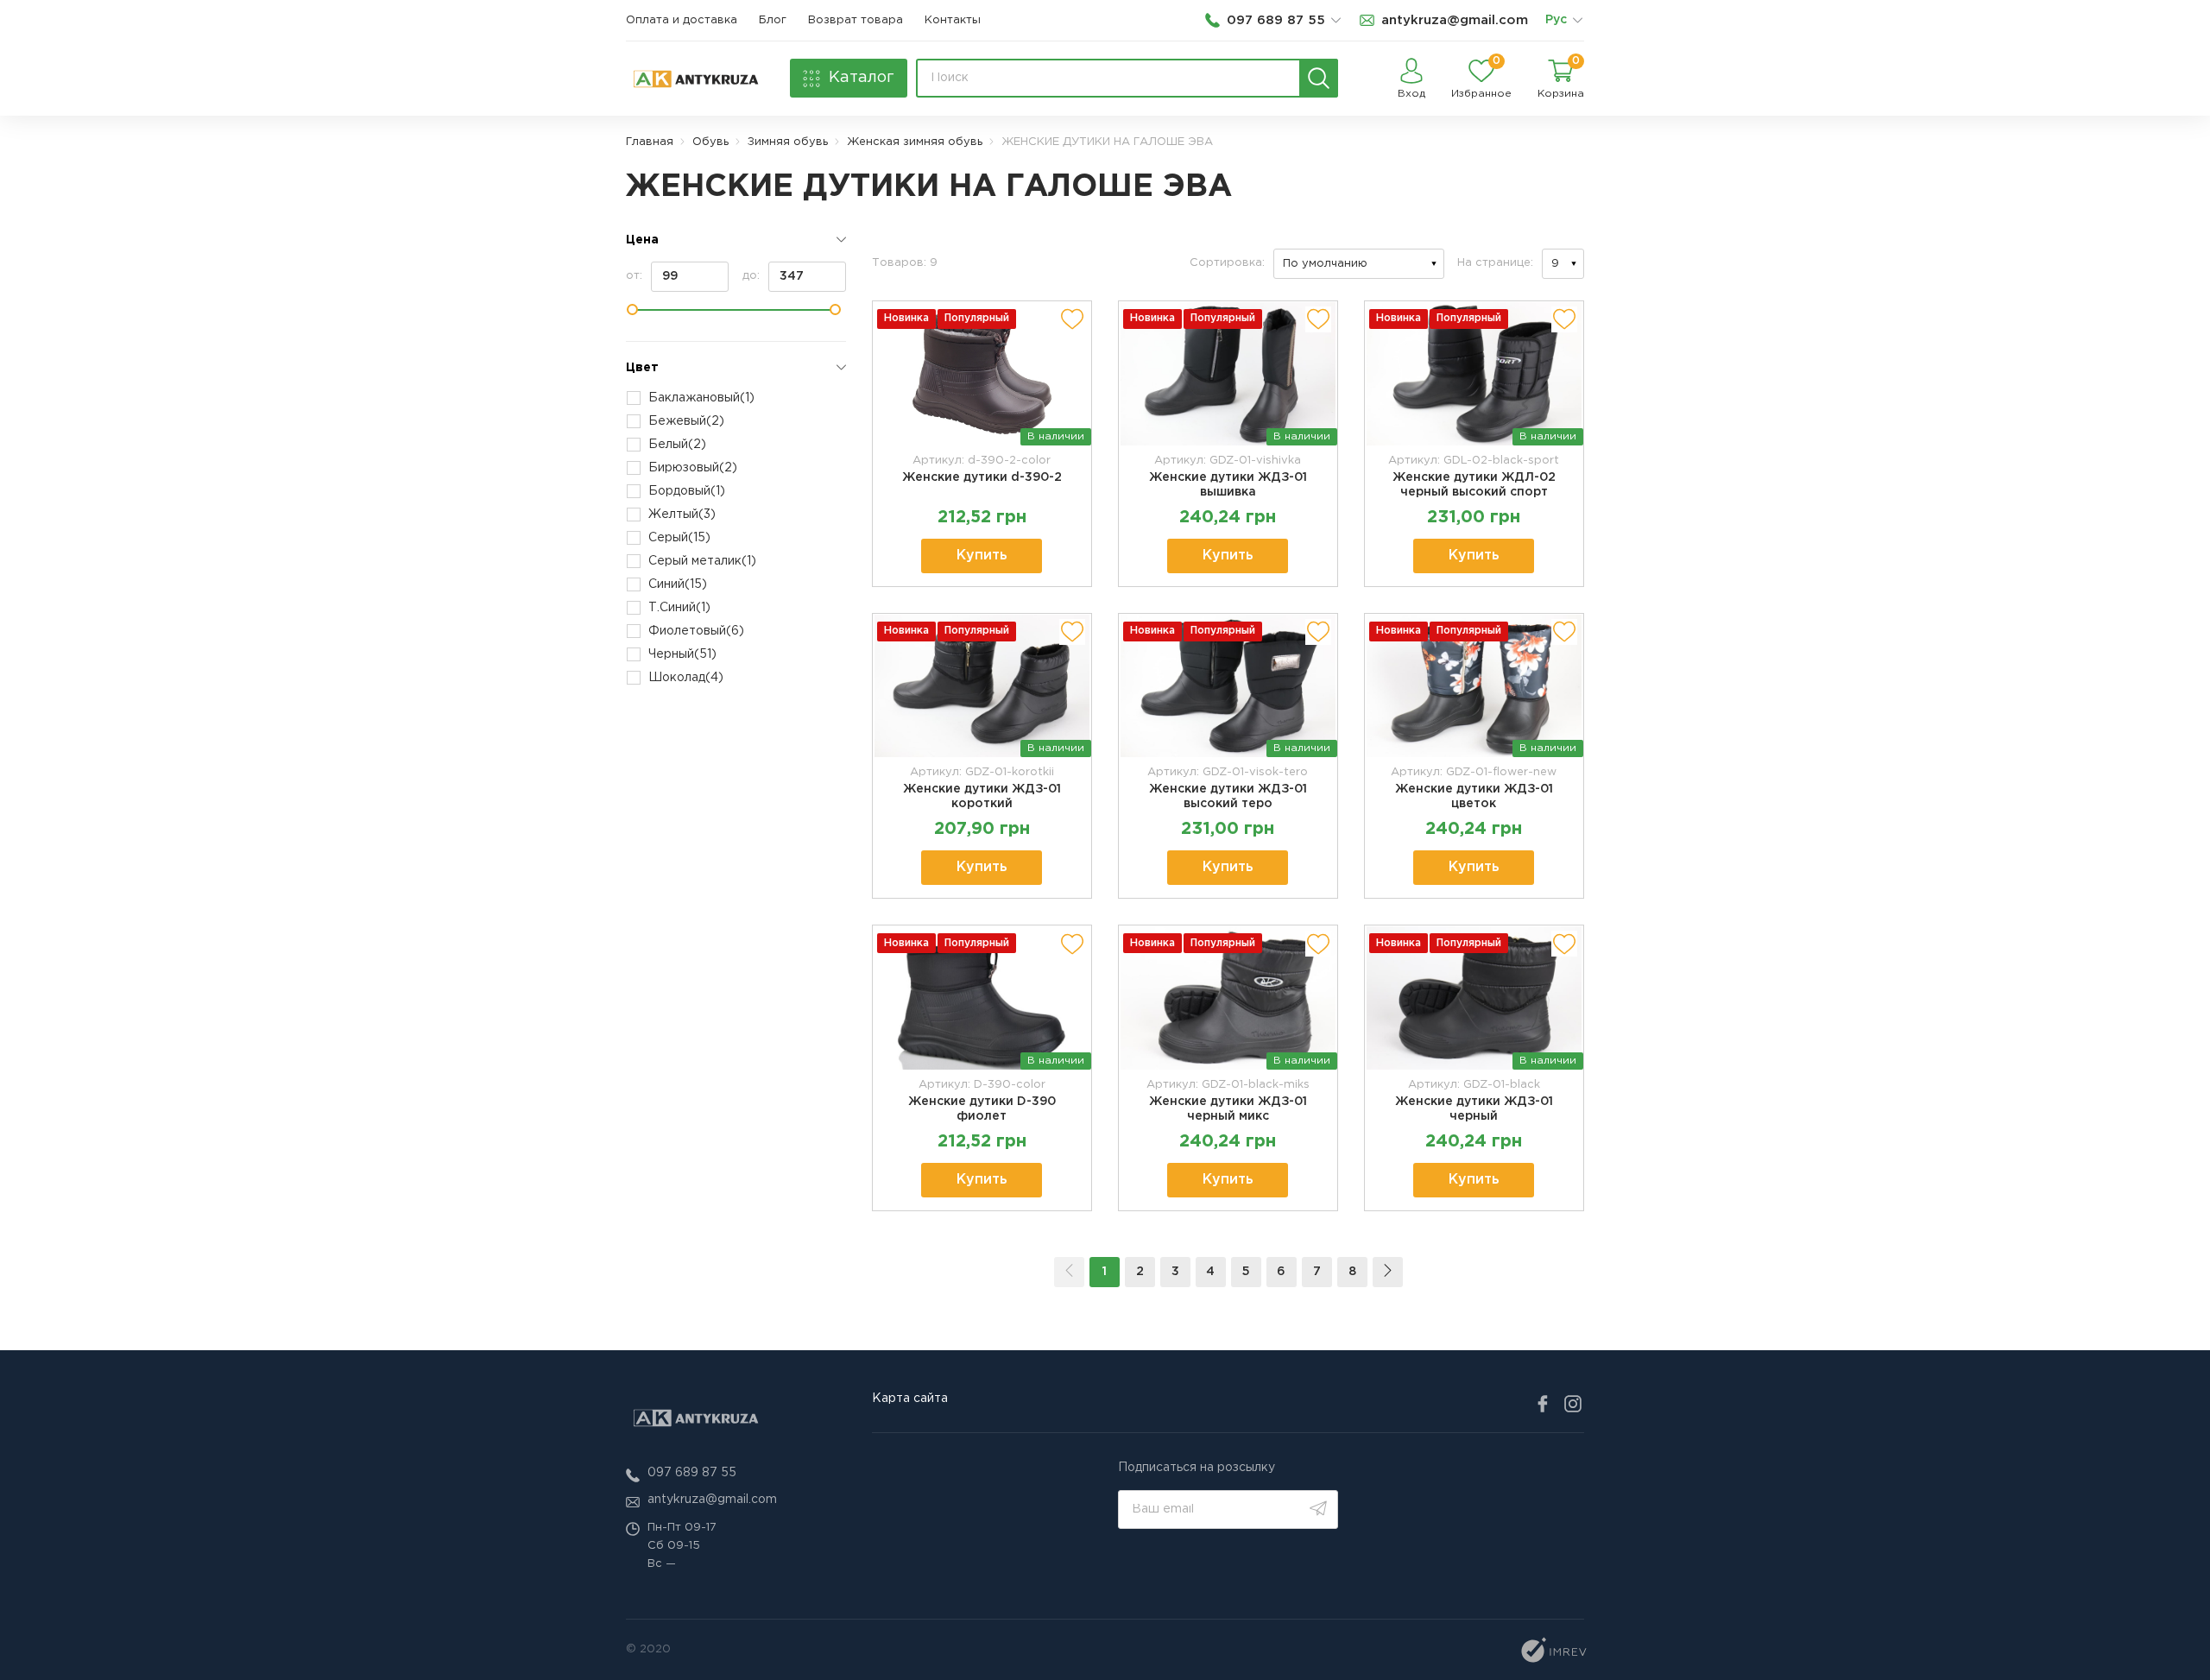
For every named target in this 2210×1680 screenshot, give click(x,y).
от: (634, 276)
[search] (1319, 78)
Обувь (710, 142)
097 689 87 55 (692, 1473)
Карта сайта (910, 1399)
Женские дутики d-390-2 (982, 477)
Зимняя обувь (788, 142)
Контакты (953, 20)
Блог (773, 20)
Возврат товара (856, 20)
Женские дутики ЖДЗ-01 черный (1474, 1109)
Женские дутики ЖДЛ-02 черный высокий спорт (1474, 485)
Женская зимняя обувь (915, 142)
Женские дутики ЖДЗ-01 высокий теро (1228, 796)
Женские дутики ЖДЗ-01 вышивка (1228, 485)
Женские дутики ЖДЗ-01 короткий (982, 796)
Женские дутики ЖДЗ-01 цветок (1474, 796)
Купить (982, 556)
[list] (1577, 21)
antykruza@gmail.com (712, 1500)
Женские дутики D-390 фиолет (982, 1109)
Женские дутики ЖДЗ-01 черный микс (1228, 1109)
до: (751, 276)
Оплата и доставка (682, 20)
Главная (650, 142)
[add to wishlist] (1072, 319)
